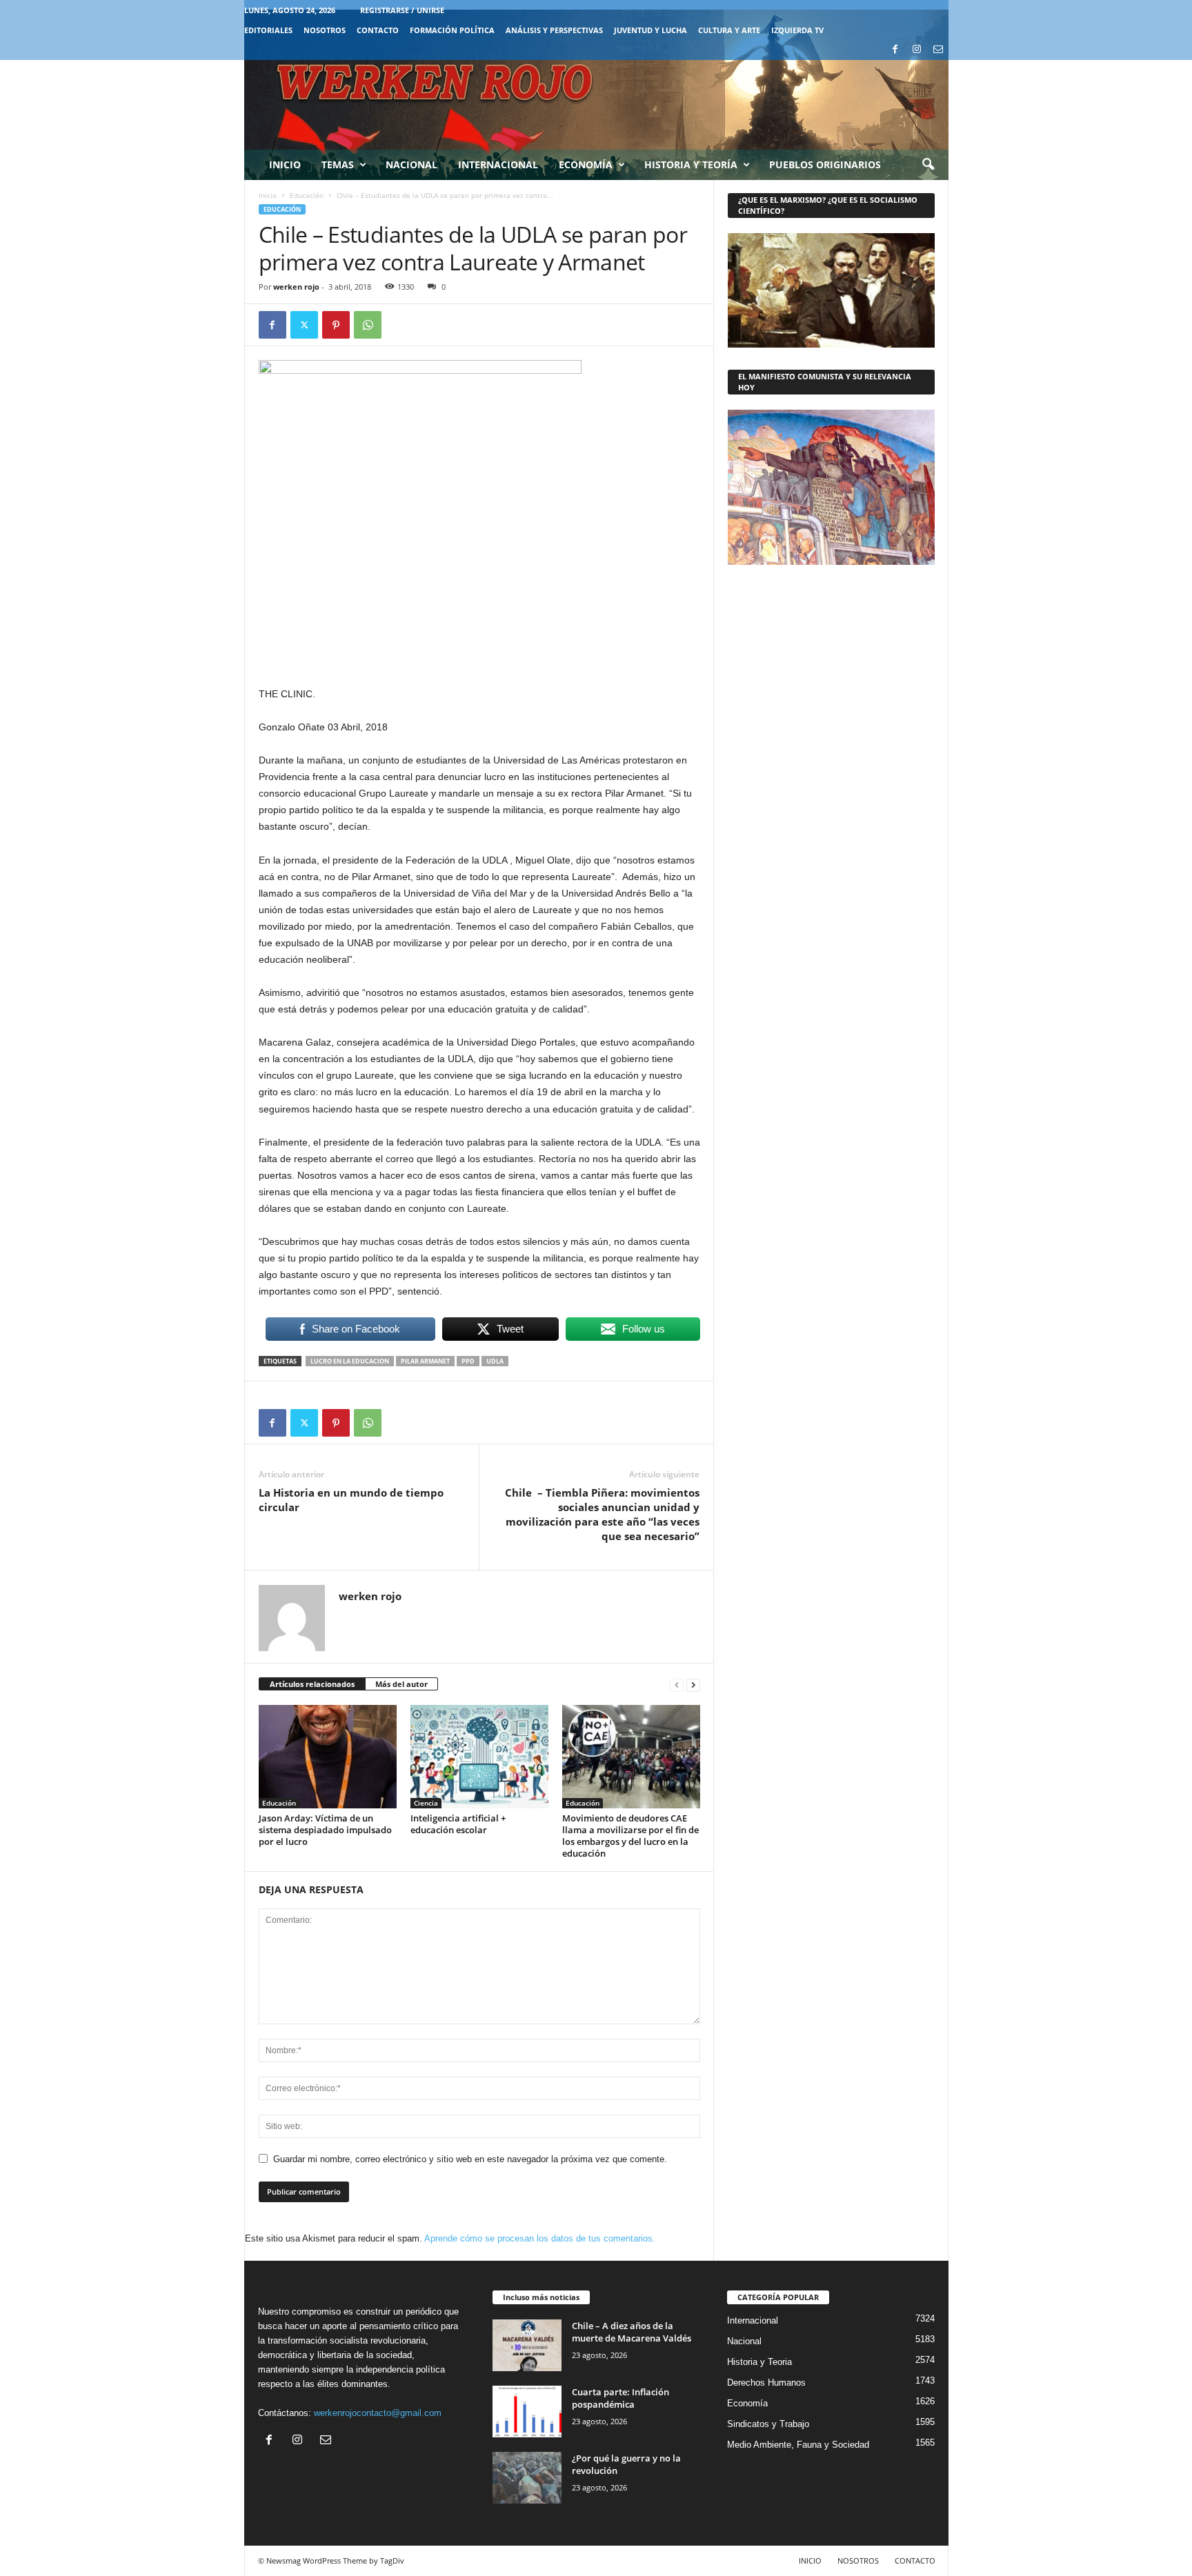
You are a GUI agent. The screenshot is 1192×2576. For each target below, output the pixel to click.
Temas (338, 164)
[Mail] (938, 50)
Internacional (498, 164)
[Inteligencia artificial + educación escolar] (479, 1757)
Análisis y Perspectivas (554, 30)
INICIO (810, 2560)
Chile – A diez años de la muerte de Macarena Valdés (632, 2332)
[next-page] (693, 1685)
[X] (304, 325)
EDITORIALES (268, 30)
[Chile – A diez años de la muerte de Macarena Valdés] (527, 2345)
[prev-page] (677, 1685)
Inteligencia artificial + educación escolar (458, 1824)
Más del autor (401, 1684)
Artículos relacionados (312, 1684)
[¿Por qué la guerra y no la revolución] (527, 2478)
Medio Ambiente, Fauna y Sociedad (798, 2445)
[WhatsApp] (368, 325)
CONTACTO (378, 30)
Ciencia (426, 1803)
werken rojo (296, 287)
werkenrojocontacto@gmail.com (378, 2413)
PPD (468, 1361)
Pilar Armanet (425, 1361)
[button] (928, 165)
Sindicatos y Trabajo (768, 2424)
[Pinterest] (336, 325)
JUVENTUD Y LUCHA (650, 30)
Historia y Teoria (759, 2362)
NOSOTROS (325, 30)
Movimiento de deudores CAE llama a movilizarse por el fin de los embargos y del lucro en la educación (630, 1836)
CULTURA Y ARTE (729, 30)
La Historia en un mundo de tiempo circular (351, 1500)
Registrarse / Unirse (402, 10)
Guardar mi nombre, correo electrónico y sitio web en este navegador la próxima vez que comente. (470, 2159)
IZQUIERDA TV (797, 30)
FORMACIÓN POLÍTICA (452, 30)
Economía (586, 164)
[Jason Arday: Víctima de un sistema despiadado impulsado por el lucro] (328, 1757)
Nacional (411, 164)
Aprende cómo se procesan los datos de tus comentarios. (540, 2238)
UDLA (495, 1361)
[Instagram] (917, 50)
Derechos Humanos (766, 2383)
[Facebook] (895, 50)
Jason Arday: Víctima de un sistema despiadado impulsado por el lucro (325, 1830)
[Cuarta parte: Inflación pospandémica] (527, 2412)
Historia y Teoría (691, 164)
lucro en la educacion (350, 1361)
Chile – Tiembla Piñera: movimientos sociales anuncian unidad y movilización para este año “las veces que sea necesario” (602, 1514)
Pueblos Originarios (825, 164)
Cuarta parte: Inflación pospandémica (620, 2398)
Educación (307, 195)
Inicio (285, 164)
